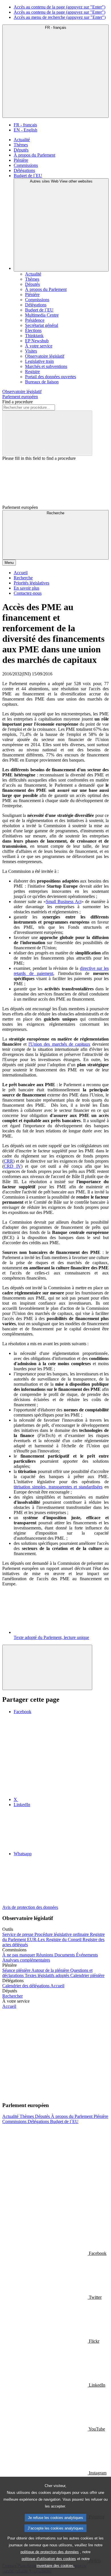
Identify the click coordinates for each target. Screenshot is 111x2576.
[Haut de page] (47, 1667)
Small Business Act (64, 902)
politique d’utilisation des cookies (49, 2559)
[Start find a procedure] (47, 433)
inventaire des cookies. (55, 2566)
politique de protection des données (50, 2552)
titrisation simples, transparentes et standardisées (58, 1487)
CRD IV (12, 1166)
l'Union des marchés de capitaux (59, 1044)
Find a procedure (18, 402)
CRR (8, 1161)
